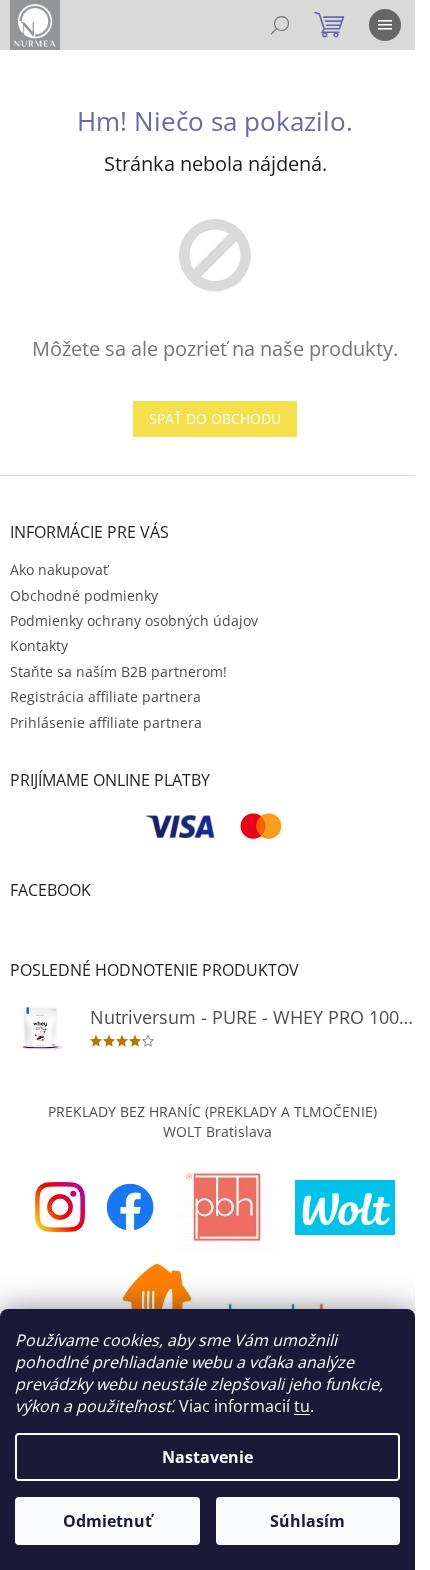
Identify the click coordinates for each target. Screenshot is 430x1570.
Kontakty (39, 645)
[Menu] (385, 25)
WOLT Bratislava (217, 1131)
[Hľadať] (280, 25)
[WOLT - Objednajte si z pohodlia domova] (345, 1205)
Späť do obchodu (215, 418)
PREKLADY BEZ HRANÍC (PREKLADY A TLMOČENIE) (212, 1111)
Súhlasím (307, 1521)
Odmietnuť (107, 1521)
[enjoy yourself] (60, 1205)
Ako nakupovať (59, 569)
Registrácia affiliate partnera (105, 696)
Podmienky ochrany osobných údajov (134, 620)
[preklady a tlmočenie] (225, 1205)
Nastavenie (207, 1457)
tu (302, 1406)
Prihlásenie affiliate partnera (106, 722)
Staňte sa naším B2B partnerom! (118, 671)
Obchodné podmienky (84, 595)
